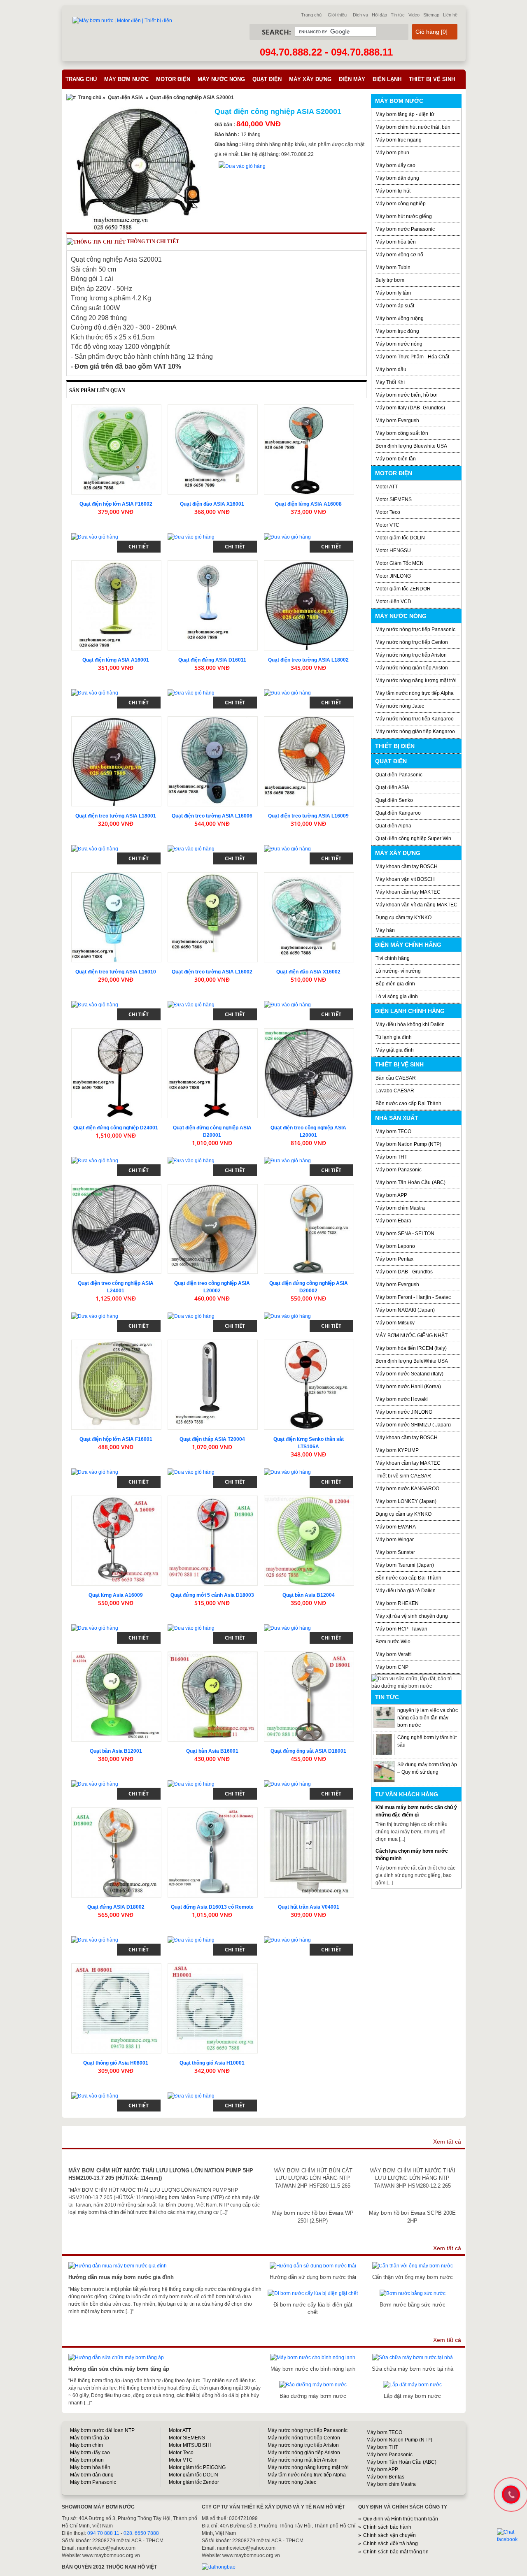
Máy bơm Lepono (395, 1246)
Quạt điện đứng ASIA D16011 (212, 660)
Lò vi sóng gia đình (397, 996)
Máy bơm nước (126, 79)
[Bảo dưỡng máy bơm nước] (313, 2385)
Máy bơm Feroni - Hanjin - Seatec (413, 1297)
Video (414, 15)
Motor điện (173, 79)
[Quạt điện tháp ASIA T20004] (213, 1385)
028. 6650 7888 (141, 2533)
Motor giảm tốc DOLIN (400, 538)
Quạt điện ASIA (126, 98)
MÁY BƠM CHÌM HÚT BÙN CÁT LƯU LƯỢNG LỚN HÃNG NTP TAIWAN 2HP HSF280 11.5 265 (313, 2178)
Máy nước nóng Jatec (400, 706)
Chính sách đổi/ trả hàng (391, 2543)
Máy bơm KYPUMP (397, 1450)
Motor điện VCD (393, 602)
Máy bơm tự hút (393, 191)
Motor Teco (388, 512)
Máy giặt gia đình (395, 1050)
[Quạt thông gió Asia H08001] (116, 2008)
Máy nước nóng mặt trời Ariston (303, 2460)
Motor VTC (387, 525)
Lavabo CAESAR (395, 1091)
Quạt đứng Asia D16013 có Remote (212, 1907)
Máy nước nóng (221, 79)
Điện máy (352, 79)
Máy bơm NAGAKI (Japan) (405, 1310)
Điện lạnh (387, 79)
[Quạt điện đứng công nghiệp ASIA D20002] (309, 1229)
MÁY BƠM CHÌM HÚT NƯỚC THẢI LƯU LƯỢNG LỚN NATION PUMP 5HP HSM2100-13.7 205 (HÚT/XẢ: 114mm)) (161, 2174)
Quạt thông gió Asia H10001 (212, 2063)
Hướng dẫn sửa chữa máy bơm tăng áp (119, 2369)
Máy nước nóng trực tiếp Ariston (411, 655)
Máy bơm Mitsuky (395, 1323)
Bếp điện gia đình (395, 984)
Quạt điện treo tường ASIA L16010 (116, 972)
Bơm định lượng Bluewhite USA (411, 446)
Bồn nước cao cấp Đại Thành (408, 1103)
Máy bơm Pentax (394, 1259)
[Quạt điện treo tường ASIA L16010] (116, 917)
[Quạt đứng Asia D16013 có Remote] (213, 1852)
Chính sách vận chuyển (389, 2535)
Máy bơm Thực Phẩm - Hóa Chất (412, 357)
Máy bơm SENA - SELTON (405, 1233)
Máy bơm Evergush (397, 1285)
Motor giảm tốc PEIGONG (197, 2467)
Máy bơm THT (391, 1157)
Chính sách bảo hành (387, 2527)
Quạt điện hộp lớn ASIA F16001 (116, 1439)
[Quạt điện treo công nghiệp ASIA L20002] (213, 1229)
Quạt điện (267, 79)
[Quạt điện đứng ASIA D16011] (213, 605)
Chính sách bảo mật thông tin (396, 2552)
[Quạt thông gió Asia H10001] (213, 2008)
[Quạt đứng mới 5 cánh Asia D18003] (213, 1541)
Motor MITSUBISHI (190, 2445)
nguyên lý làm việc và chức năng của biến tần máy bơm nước (428, 1718)
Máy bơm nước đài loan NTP (102, 2430)
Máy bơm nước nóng (399, 344)
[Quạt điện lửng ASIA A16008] (309, 449)
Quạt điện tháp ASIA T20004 (212, 1439)
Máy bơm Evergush (397, 420)
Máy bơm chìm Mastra (400, 1208)
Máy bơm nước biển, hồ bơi (407, 395)
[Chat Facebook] (511, 2536)
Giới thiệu (337, 15)
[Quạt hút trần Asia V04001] (309, 1852)
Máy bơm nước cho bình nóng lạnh (313, 2369)
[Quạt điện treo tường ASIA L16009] (309, 761)
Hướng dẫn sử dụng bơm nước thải (313, 2277)
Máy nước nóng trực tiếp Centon (412, 642)
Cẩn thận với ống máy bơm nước (413, 2277)
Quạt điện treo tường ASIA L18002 (308, 660)
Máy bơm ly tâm (393, 293)
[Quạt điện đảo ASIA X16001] (213, 449)
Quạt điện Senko (394, 800)
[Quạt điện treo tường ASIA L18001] (116, 761)
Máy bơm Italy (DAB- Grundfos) (410, 408)
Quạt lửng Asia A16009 (116, 1595)
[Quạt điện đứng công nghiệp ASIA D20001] (213, 1073)
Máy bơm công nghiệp (401, 204)
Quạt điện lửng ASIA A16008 (308, 504)
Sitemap (431, 15)
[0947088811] (510, 2494)
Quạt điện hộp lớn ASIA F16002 (116, 504)
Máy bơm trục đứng (397, 331)
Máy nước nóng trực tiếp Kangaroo (415, 719)
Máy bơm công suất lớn (402, 433)
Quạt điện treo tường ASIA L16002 (212, 972)
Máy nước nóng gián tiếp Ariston (412, 668)
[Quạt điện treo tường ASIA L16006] (213, 761)
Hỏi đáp (379, 15)
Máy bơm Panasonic (399, 1170)
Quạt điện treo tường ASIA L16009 (308, 816)
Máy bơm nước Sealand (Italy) (409, 1374)
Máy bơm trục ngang (399, 140)
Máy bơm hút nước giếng (404, 216)
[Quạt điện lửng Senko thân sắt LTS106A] (309, 1385)
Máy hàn (385, 930)
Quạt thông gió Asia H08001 (116, 2063)
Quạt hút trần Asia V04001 (309, 1907)
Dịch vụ (360, 15)
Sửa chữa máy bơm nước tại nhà (413, 2369)
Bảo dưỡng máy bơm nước (313, 2396)
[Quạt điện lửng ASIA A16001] (116, 605)
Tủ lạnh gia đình (394, 1037)
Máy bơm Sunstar (395, 1552)
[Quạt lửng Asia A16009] (116, 1541)
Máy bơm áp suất (395, 306)
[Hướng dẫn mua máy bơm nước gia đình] (118, 2266)
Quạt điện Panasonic (399, 775)
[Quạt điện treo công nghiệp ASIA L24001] (116, 1229)
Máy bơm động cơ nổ (399, 255)
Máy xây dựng (310, 79)
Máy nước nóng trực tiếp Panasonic (415, 629)
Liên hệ (450, 15)
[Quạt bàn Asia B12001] (116, 1697)
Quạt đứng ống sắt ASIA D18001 (308, 1751)
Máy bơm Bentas (385, 2477)
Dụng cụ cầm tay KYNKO (403, 918)
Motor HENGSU (393, 551)
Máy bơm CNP (392, 1667)
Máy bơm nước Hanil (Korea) (408, 1387)
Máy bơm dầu (391, 369)
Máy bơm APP (391, 1195)
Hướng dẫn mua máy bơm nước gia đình (121, 2277)
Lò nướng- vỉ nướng (398, 971)
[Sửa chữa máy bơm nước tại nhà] (413, 2358)
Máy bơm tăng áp (90, 2438)
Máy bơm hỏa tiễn (396, 242)
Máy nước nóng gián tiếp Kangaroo (415, 732)
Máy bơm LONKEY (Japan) (406, 1501)
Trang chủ (311, 15)
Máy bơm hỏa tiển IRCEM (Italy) (411, 1348)
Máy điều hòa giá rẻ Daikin (406, 1591)
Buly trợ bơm (390, 280)
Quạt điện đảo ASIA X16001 (212, 504)
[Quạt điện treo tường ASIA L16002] (213, 917)
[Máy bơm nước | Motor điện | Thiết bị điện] (122, 21)
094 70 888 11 (103, 2533)
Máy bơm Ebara (393, 1221)
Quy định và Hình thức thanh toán (401, 2519)
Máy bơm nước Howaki (402, 1399)
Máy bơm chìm (86, 2445)
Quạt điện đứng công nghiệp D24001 (116, 1128)
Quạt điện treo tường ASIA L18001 (116, 816)
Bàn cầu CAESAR (396, 1078)
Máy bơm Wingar (395, 1540)
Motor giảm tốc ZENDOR (403, 589)
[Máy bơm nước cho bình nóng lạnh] (313, 2358)
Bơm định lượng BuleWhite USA (412, 1361)
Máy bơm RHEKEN (397, 1603)
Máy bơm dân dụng (397, 178)
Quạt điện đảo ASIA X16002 (308, 972)
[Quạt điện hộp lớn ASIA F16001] (116, 1385)
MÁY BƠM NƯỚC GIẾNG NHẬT (412, 1336)
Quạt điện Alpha (393, 826)
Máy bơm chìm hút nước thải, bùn (413, 127)
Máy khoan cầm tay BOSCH (407, 866)
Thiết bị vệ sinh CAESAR (403, 1476)
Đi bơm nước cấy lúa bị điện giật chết (313, 2308)
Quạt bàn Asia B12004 (309, 1595)
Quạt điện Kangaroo (398, 813)
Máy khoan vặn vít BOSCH (405, 879)
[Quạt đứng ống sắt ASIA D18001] (309, 1697)
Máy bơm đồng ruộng (400, 318)
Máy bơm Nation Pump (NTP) (408, 1144)
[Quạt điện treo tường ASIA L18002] (309, 605)
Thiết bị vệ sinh (432, 79)
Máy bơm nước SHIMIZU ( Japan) (413, 1425)
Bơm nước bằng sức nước (413, 2305)
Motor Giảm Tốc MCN (400, 563)
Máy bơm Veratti (394, 1654)
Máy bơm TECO (393, 1131)
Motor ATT (387, 487)
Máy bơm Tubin (393, 267)
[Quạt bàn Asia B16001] (213, 1697)
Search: (276, 32)
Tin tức (398, 15)
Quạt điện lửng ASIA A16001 (116, 660)
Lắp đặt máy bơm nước (412, 2396)
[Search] (389, 32)
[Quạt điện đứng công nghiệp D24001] (116, 1073)
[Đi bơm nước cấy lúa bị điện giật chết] (313, 2293)
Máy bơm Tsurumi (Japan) (405, 1565)
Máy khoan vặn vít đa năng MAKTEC (416, 905)
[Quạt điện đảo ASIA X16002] (309, 917)
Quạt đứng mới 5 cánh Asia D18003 (212, 1595)
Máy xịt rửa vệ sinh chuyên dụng (412, 1616)
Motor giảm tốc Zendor (194, 2482)
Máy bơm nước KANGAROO (407, 1489)
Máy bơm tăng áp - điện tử (405, 114)
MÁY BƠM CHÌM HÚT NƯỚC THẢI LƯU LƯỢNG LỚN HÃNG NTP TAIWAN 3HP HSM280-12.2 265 (412, 2178)
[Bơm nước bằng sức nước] (413, 2293)
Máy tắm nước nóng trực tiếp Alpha (415, 693)
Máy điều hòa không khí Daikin (410, 1024)
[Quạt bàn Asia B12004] (309, 1541)
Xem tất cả (447, 2142)
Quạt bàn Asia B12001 (116, 1751)
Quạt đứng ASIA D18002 (116, 1907)
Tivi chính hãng (393, 958)
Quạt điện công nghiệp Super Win (413, 839)
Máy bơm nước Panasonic (405, 229)
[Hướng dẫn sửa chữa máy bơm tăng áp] (116, 2358)
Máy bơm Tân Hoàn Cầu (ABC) (410, 1182)
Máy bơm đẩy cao (395, 165)
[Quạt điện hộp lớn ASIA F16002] (116, 449)
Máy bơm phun (392, 153)
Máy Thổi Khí (390, 382)
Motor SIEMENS (394, 499)
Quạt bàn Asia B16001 (212, 1751)
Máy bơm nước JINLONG (404, 1412)
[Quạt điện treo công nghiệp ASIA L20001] (309, 1073)
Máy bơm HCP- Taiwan (401, 1629)
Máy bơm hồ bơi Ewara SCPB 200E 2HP (412, 2217)
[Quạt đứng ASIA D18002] (116, 1852)
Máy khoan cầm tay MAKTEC (408, 892)
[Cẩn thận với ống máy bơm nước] (413, 2266)
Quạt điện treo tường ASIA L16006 (212, 816)
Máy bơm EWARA (396, 1527)
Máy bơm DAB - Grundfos (404, 1272)
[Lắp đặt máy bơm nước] (412, 2385)
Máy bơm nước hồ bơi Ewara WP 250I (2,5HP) (313, 2217)
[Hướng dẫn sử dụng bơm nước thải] (313, 2266)
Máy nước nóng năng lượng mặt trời (416, 681)
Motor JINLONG (393, 576)
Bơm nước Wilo (393, 1642)
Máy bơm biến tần (396, 459)
